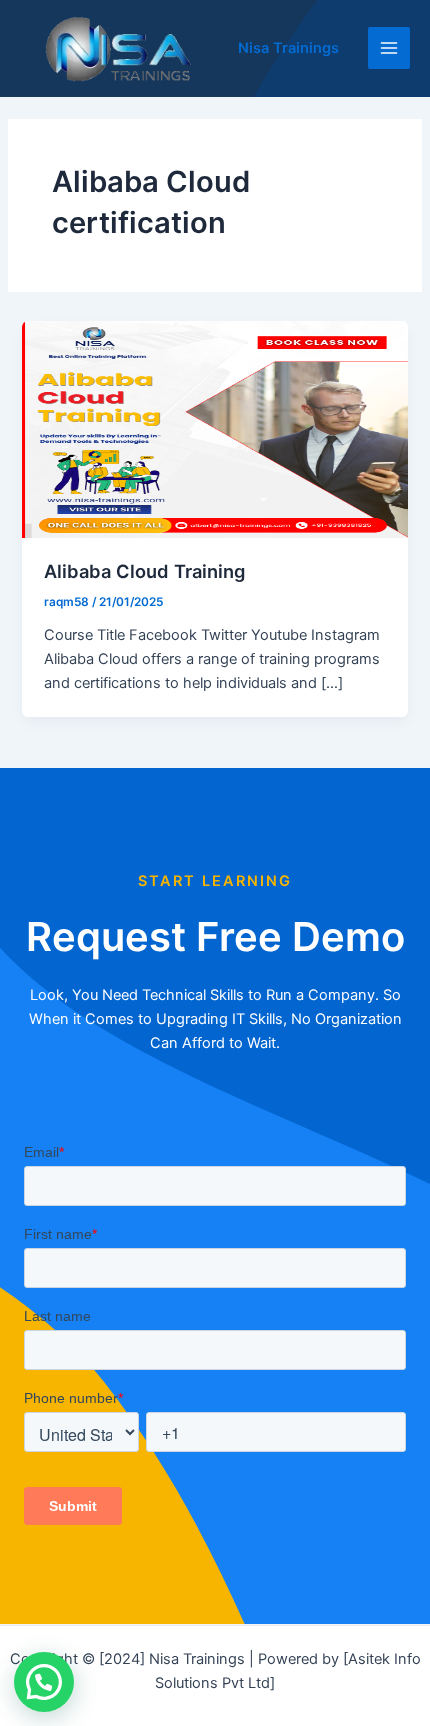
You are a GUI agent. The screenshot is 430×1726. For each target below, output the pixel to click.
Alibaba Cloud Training (144, 571)
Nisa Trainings (288, 48)
